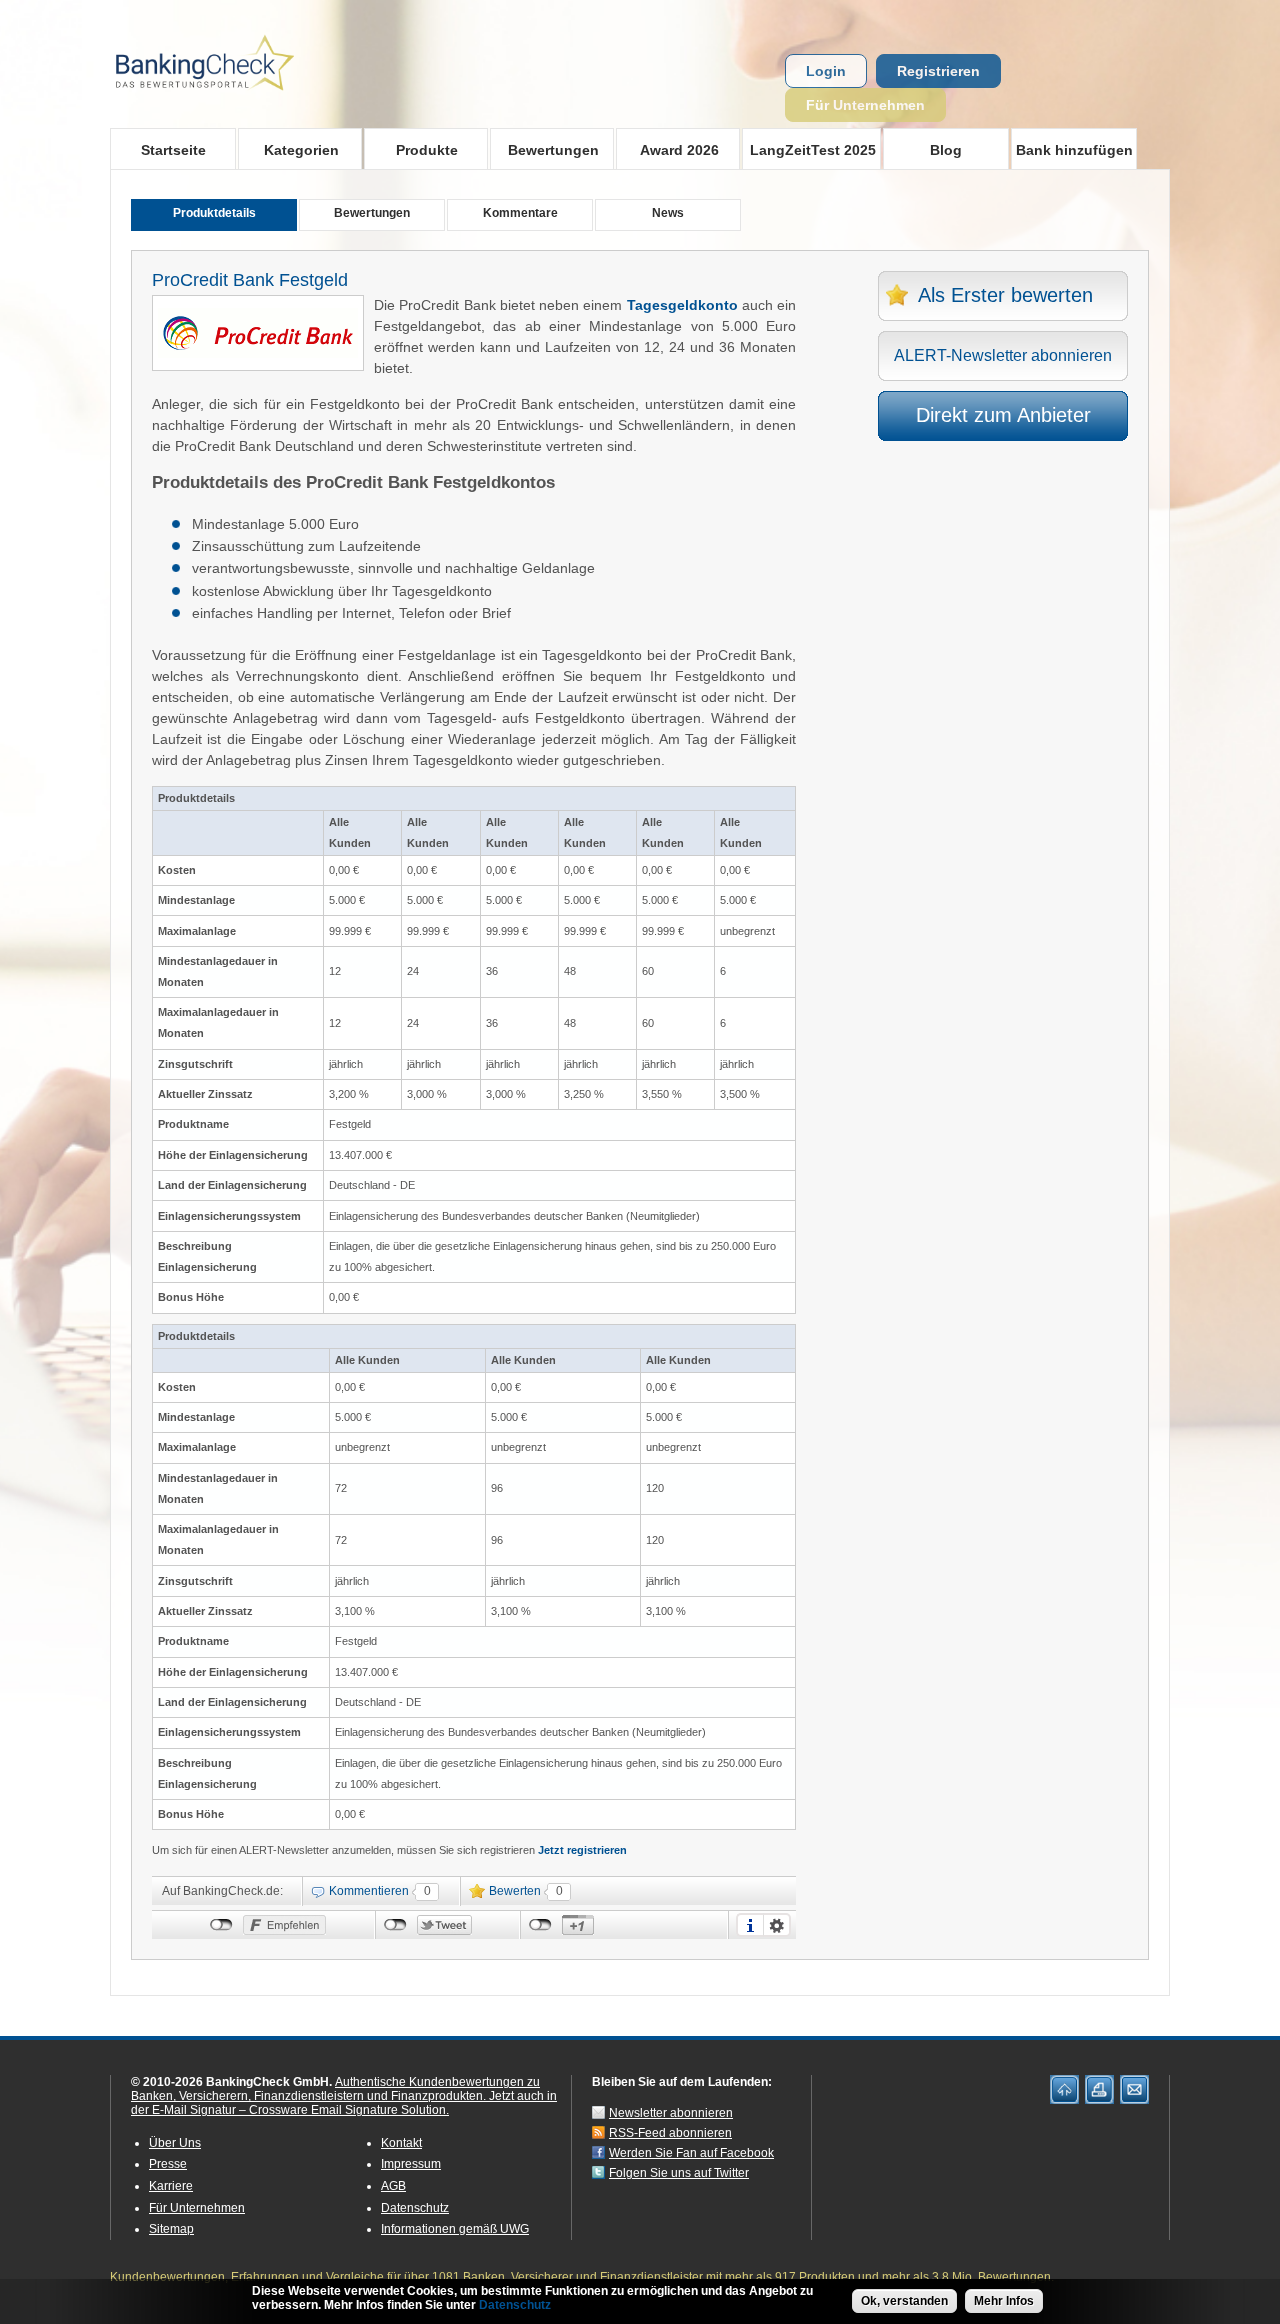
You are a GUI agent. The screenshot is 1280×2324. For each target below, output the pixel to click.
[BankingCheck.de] (260, 101)
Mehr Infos (1004, 2301)
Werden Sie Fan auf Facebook (691, 2153)
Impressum (411, 2164)
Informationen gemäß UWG (455, 2229)
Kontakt (401, 2143)
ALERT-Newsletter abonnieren (1003, 355)
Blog (946, 150)
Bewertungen (544, 149)
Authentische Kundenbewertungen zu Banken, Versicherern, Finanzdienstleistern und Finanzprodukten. (335, 2089)
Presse (168, 2164)
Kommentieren (369, 1891)
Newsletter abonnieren (671, 2113)
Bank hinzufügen (1074, 150)
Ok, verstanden (904, 2301)
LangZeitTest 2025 (809, 149)
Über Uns (175, 2143)
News (668, 213)
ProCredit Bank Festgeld (250, 280)
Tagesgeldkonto (684, 305)
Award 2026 (667, 149)
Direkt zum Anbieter (1003, 415)
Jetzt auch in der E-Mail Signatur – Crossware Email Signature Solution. (344, 2103)
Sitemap (171, 2229)
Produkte (411, 149)
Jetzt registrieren (582, 1850)
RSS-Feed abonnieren (670, 2133)
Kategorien (288, 149)
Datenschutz (415, 2208)
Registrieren (938, 71)
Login (826, 71)
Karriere (171, 2186)
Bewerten (515, 1891)
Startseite (173, 150)
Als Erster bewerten (1005, 295)
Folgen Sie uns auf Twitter (679, 2173)
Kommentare (520, 213)
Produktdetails (214, 213)
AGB (393, 2186)
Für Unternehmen (865, 105)
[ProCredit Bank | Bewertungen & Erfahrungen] (258, 353)
